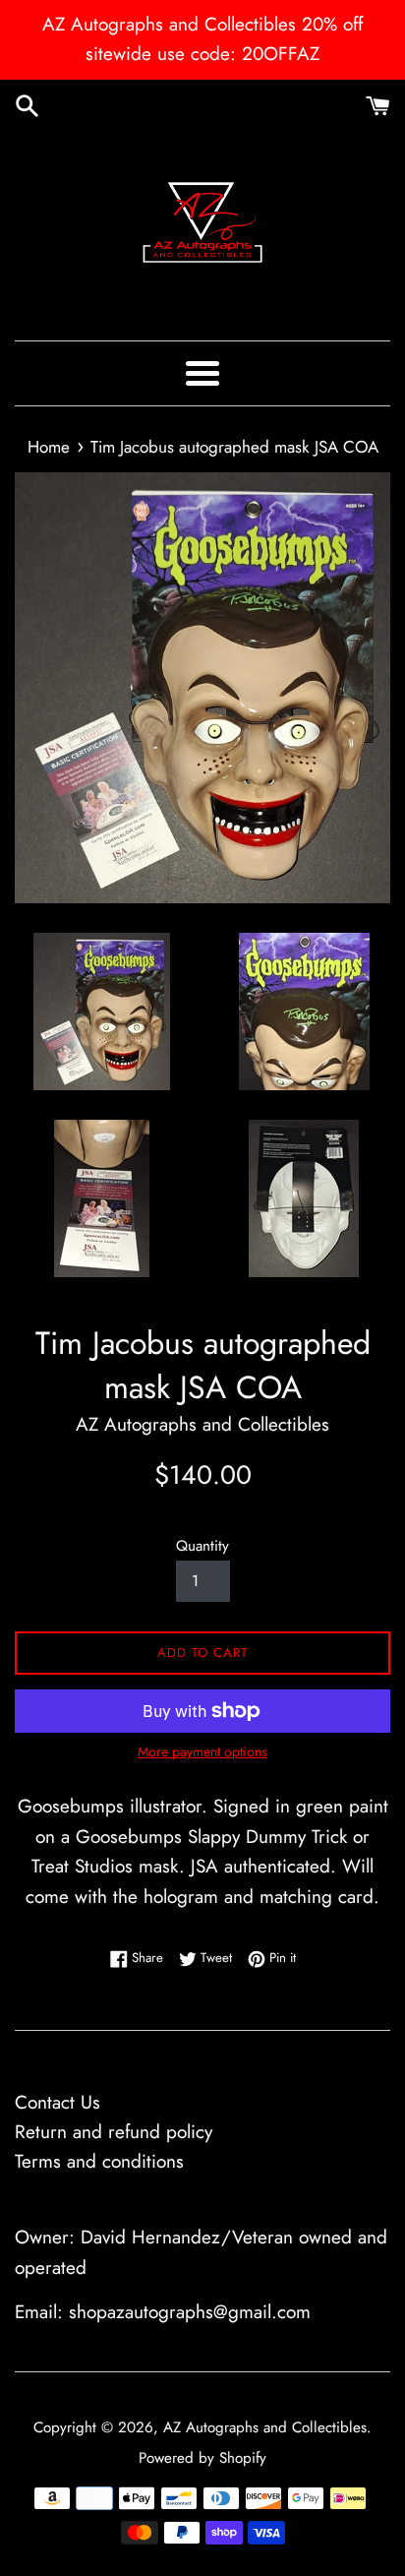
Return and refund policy (114, 2132)
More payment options (202, 1751)
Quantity (202, 1546)
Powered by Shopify (202, 2458)
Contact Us (58, 2102)
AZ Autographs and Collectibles (265, 2427)
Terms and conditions (99, 2161)
